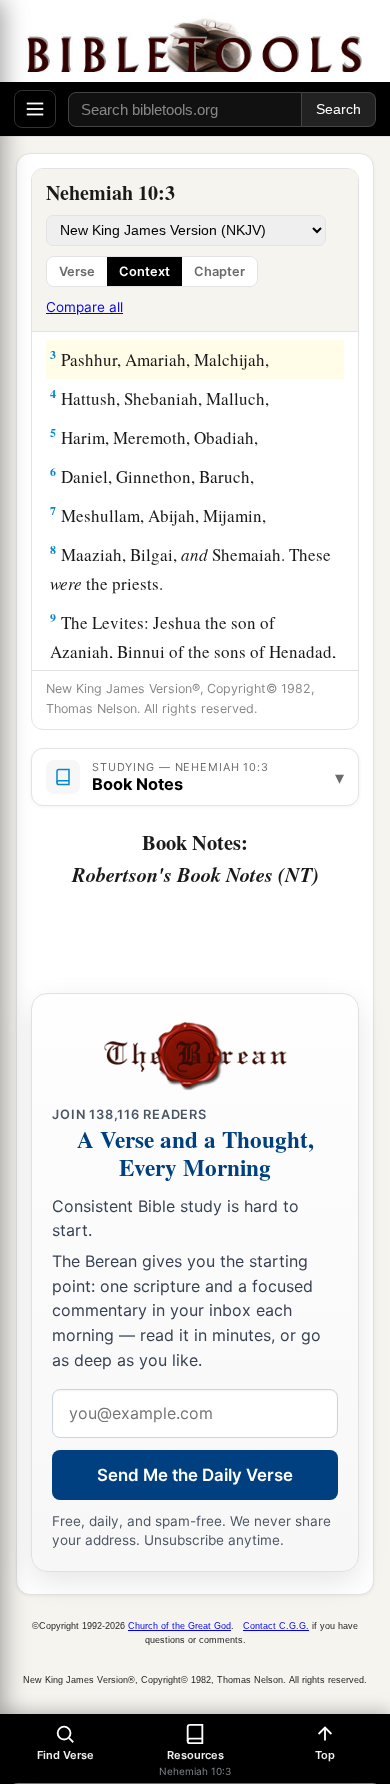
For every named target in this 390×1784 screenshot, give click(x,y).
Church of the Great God (179, 1626)
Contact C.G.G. (276, 1626)
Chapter (219, 271)
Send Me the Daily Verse (195, 1475)
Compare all (84, 307)
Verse (77, 271)
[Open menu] (35, 109)
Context (144, 271)
